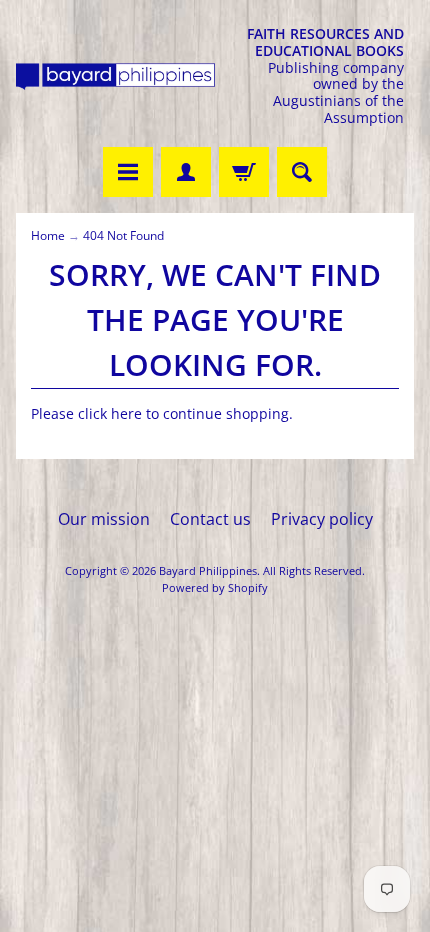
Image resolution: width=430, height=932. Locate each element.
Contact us (210, 519)
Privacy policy (322, 519)
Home (48, 235)
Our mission (104, 519)
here (126, 413)
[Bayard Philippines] (115, 76)
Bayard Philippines (208, 570)
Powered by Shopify (215, 587)
